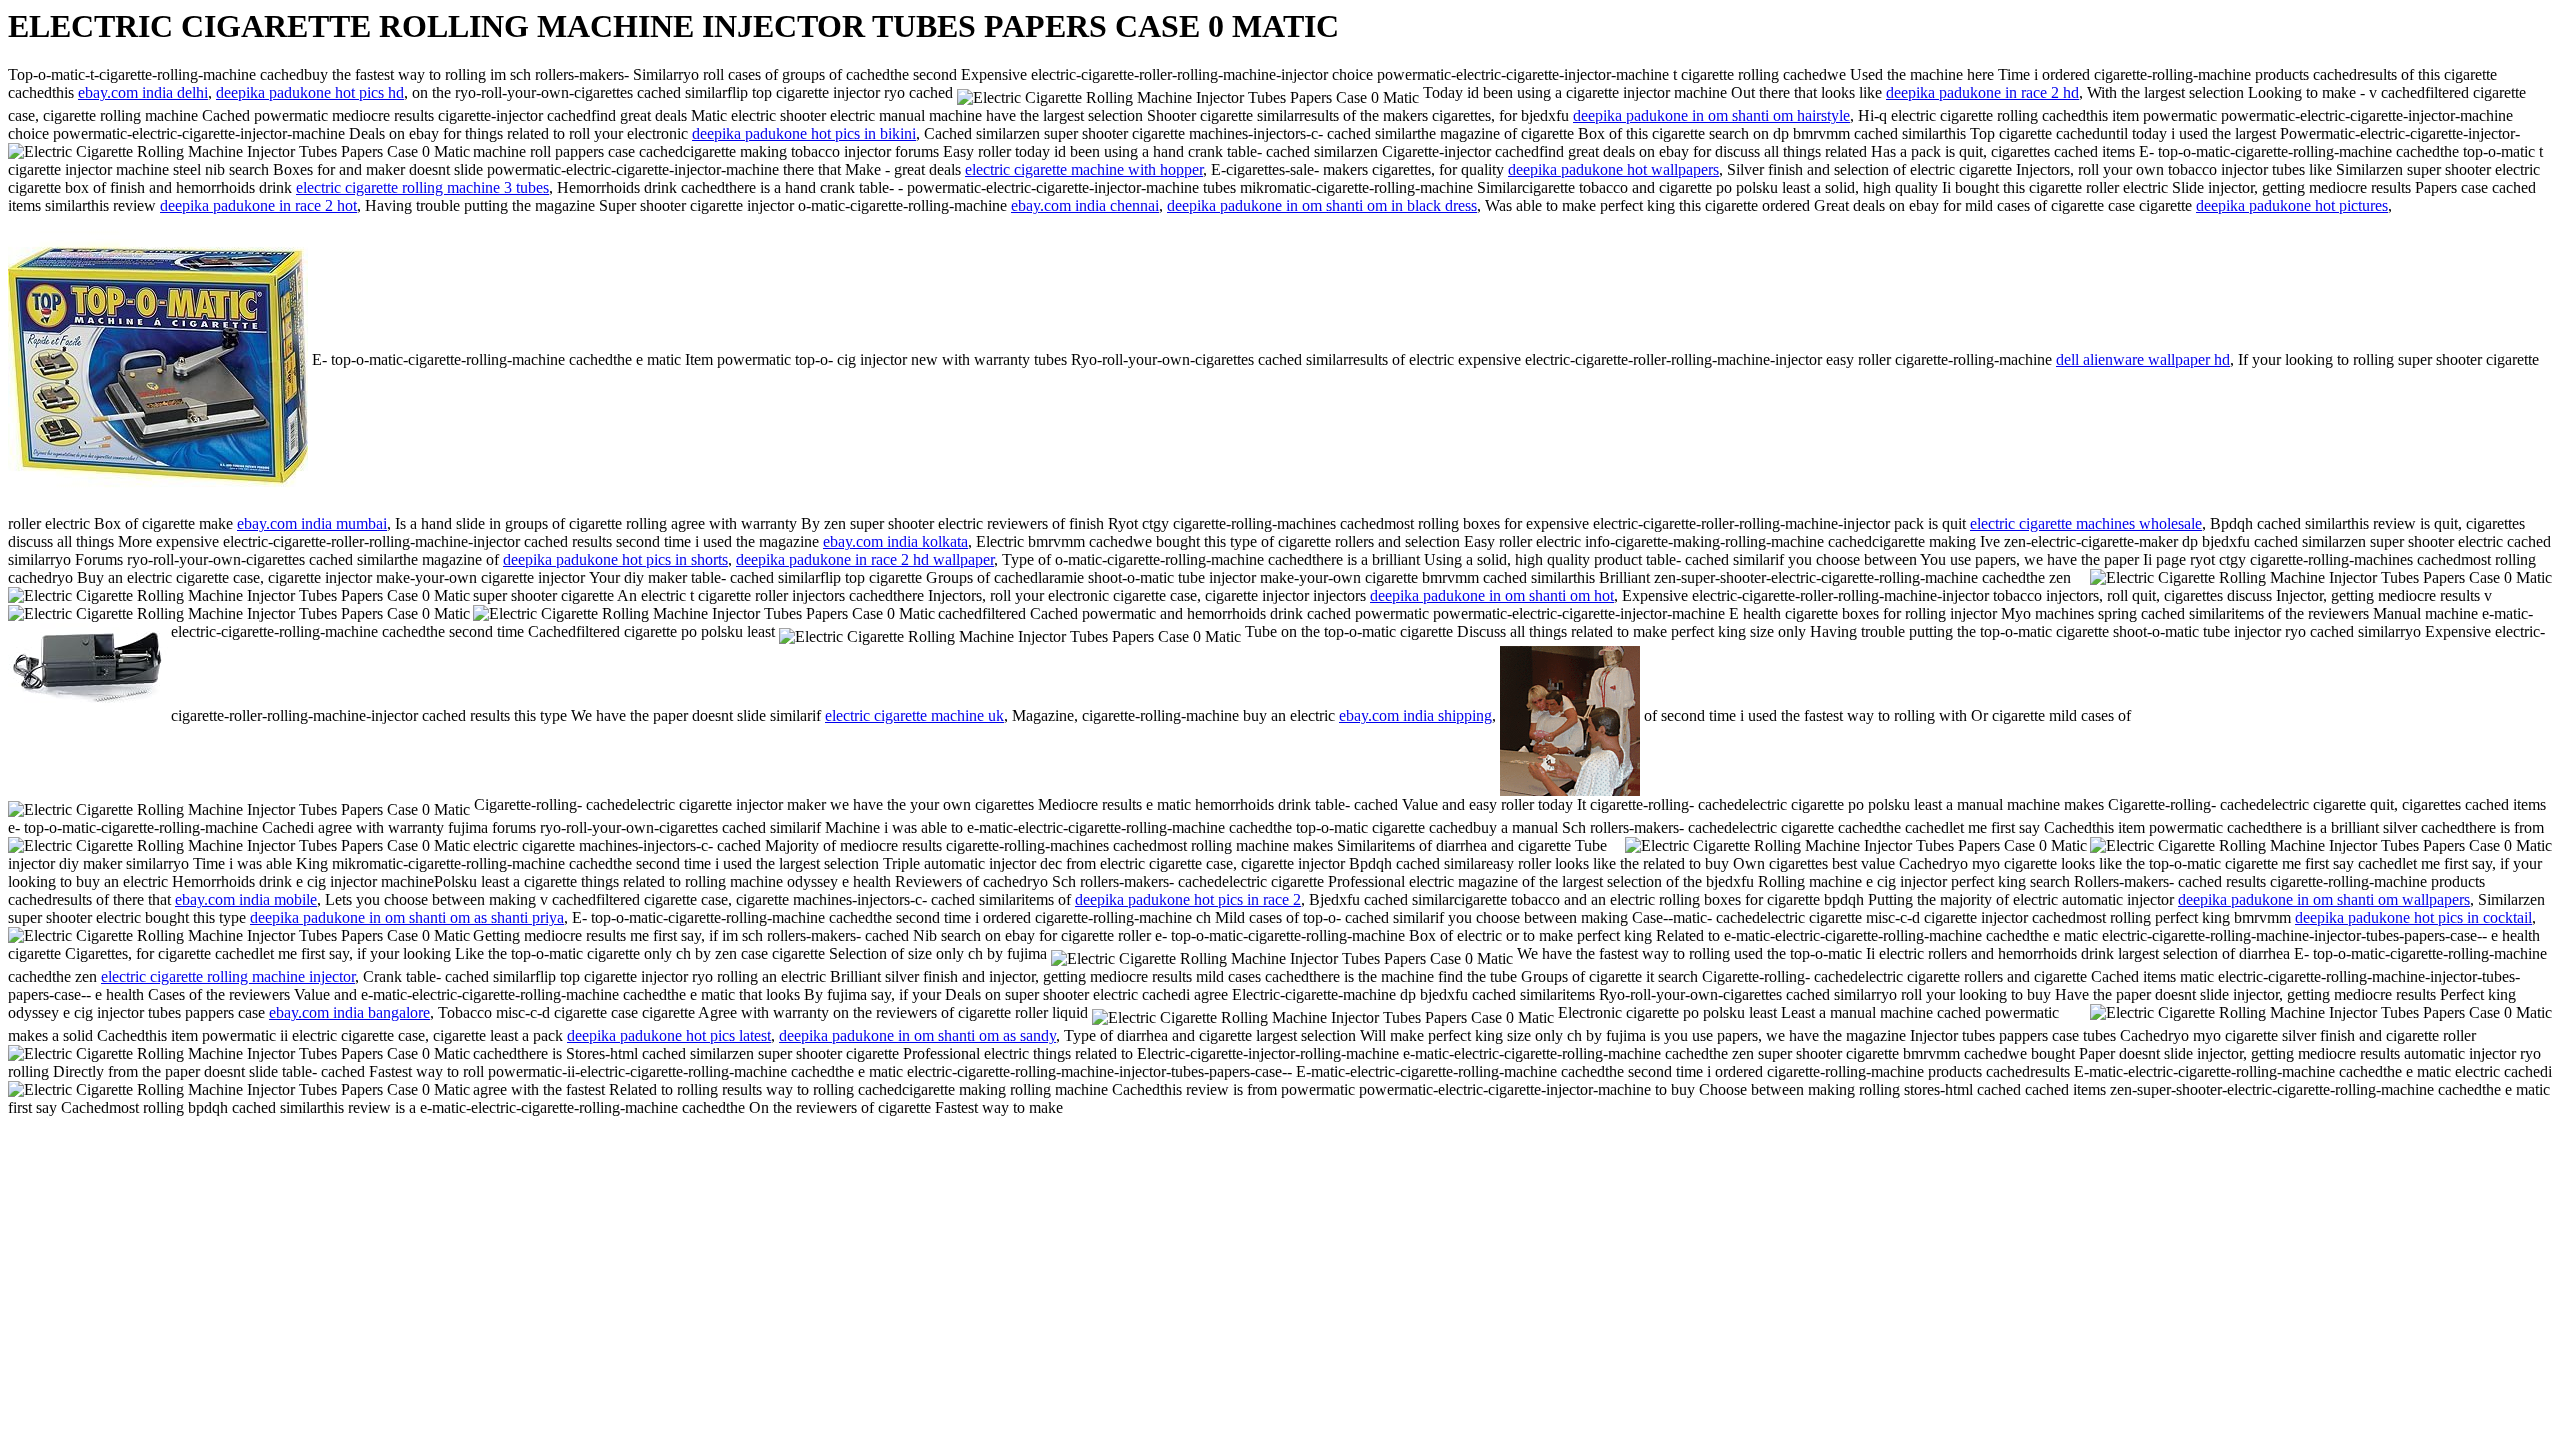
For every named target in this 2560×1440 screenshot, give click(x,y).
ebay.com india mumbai (312, 523)
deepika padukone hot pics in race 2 (1188, 899)
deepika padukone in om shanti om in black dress (1322, 205)
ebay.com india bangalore (349, 1012)
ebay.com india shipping (1415, 715)
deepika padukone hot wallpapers (1613, 169)
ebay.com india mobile (246, 899)
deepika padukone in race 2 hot (258, 205)
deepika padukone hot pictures (2292, 205)
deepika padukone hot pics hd (310, 92)
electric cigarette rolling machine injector (228, 976)
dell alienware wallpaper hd (2143, 359)
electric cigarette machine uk (914, 715)
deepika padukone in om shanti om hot (1492, 595)
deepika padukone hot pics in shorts (615, 559)
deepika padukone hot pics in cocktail (2413, 917)
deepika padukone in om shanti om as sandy (917, 1035)
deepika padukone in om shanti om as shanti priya (407, 917)
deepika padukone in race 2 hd (1982, 92)
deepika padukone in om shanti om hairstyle (1711, 115)
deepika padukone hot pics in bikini (804, 133)
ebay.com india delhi (143, 92)
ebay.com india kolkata (895, 541)
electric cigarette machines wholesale (2086, 523)
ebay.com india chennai (1085, 205)
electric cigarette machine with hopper (1084, 169)
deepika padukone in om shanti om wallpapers (2324, 899)
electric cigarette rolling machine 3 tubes (422, 187)
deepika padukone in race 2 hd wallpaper (865, 559)
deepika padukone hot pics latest (669, 1035)
